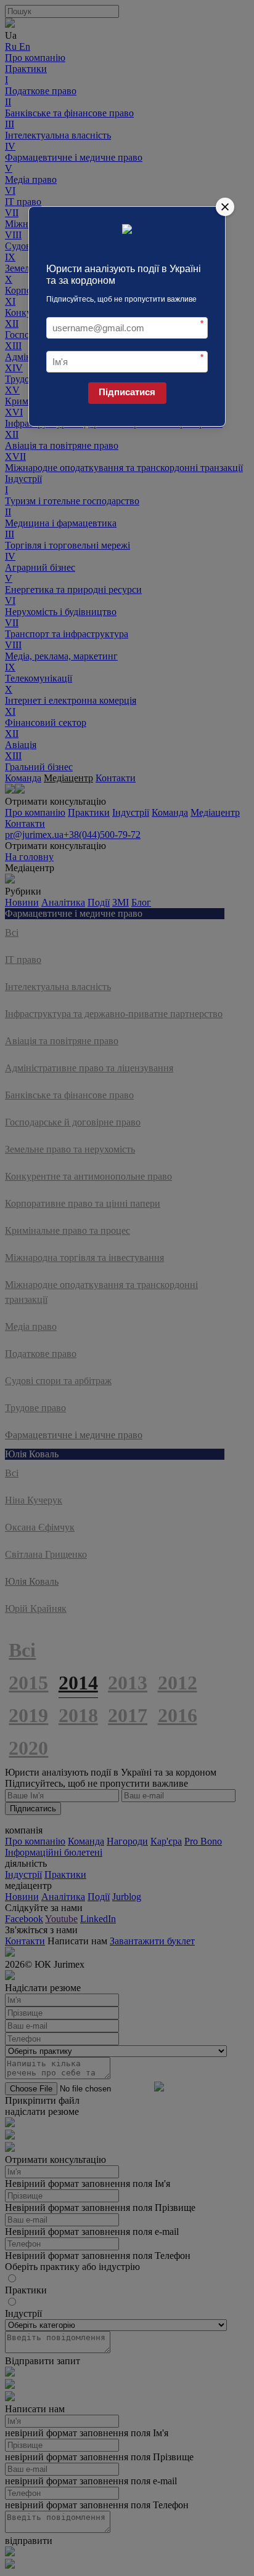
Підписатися (127, 392)
